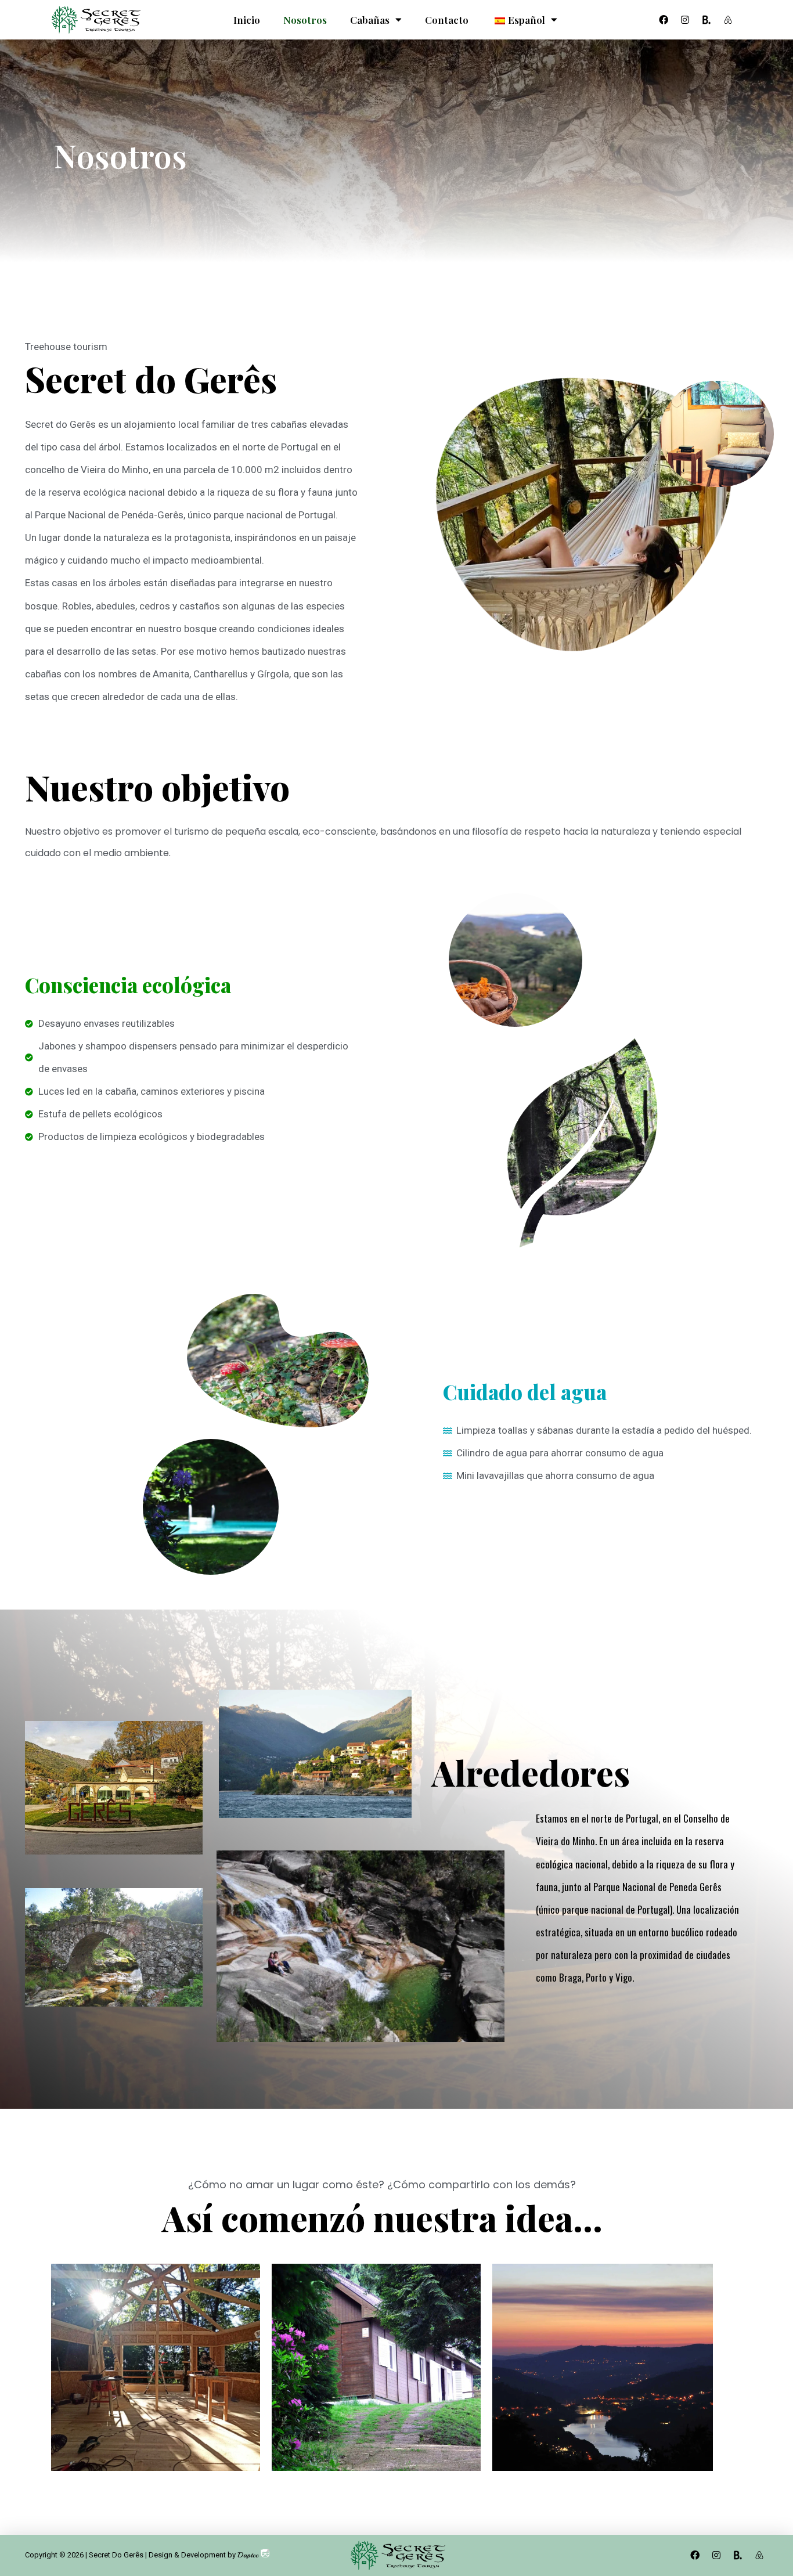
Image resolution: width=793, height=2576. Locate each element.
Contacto (447, 20)
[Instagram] (685, 20)
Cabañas (370, 20)
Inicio (247, 20)
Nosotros (305, 20)
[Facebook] (664, 20)
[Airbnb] (728, 20)
